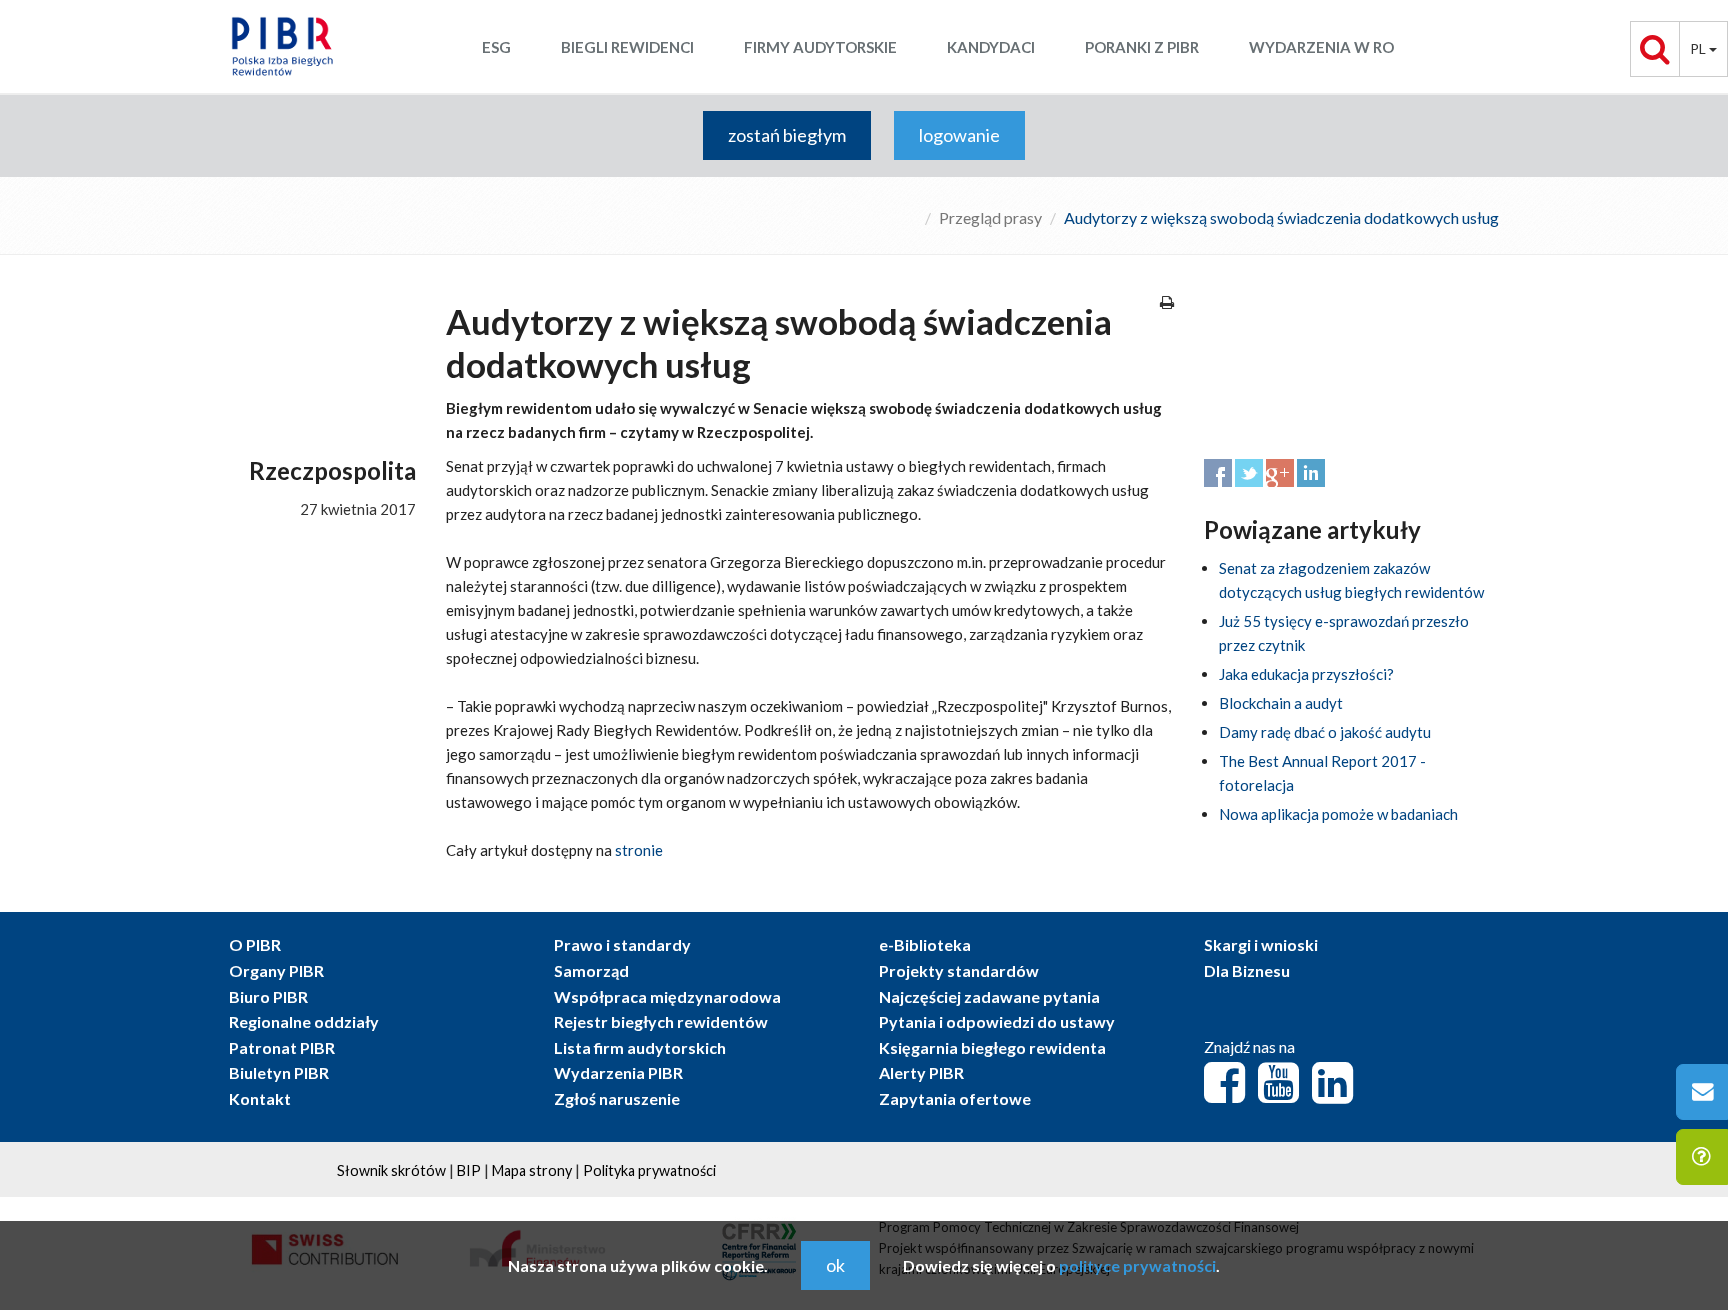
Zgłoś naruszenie (617, 1098)
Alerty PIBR (921, 1072)
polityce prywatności (1137, 1265)
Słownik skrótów (391, 1170)
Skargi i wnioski (1261, 944)
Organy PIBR (276, 970)
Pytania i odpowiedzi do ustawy (997, 1021)
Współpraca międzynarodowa (667, 996)
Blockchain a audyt (1281, 703)
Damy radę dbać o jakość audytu (1325, 732)
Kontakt (260, 1098)
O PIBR (255, 944)
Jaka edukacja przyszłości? (1306, 674)
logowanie (959, 135)
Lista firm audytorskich (640, 1047)
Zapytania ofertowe (955, 1098)
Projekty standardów (959, 970)
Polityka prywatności (649, 1170)
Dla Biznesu (1247, 970)
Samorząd (591, 970)
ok (835, 1265)
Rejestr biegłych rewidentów (661, 1021)
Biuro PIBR (268, 996)
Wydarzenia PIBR (618, 1072)
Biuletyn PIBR (279, 1072)
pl (1699, 48)
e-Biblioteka (925, 944)
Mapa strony (532, 1170)
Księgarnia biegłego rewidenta (992, 1047)
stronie (639, 850)
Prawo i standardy (622, 944)
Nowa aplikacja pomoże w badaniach (1338, 814)
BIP (469, 1170)
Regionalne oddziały (304, 1021)
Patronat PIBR (282, 1047)
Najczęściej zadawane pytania (989, 996)
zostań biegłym (787, 135)
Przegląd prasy (990, 217)
